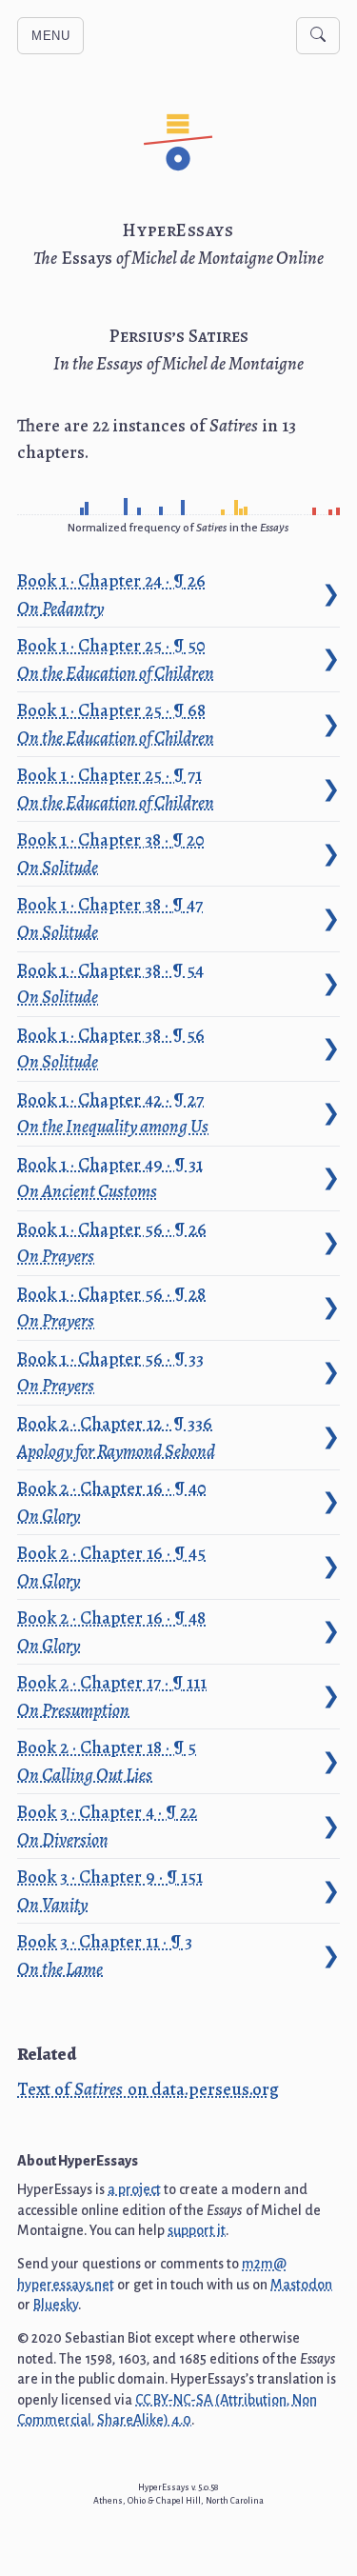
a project (134, 2189)
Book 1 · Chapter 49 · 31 (111, 1178)
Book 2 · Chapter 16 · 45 (113, 1567)
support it (197, 2230)
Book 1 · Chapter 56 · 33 (112, 1372)
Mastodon (301, 2285)
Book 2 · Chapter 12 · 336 (116, 1437)
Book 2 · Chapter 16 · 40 (113, 1502)
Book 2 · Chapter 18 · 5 (108, 1761)
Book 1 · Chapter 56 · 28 (113, 1308)
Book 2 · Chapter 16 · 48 (113, 1631)
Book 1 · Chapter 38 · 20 (112, 853)
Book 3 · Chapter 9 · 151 (111, 1890)
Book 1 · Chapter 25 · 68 (116, 724)
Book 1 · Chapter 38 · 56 (112, 1048)
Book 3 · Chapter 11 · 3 (106, 1955)
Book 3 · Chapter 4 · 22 (109, 1826)
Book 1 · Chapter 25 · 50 (116, 659)
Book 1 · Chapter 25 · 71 (116, 789)
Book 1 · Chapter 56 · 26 (113, 1243)
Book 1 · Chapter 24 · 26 (113, 594)
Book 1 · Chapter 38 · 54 (112, 984)
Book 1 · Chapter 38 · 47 (111, 918)
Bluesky (56, 2305)
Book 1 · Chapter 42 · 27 (113, 1113)
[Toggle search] (318, 36)
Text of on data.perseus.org (148, 2089)
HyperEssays (178, 230)
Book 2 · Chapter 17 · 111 (113, 1696)
